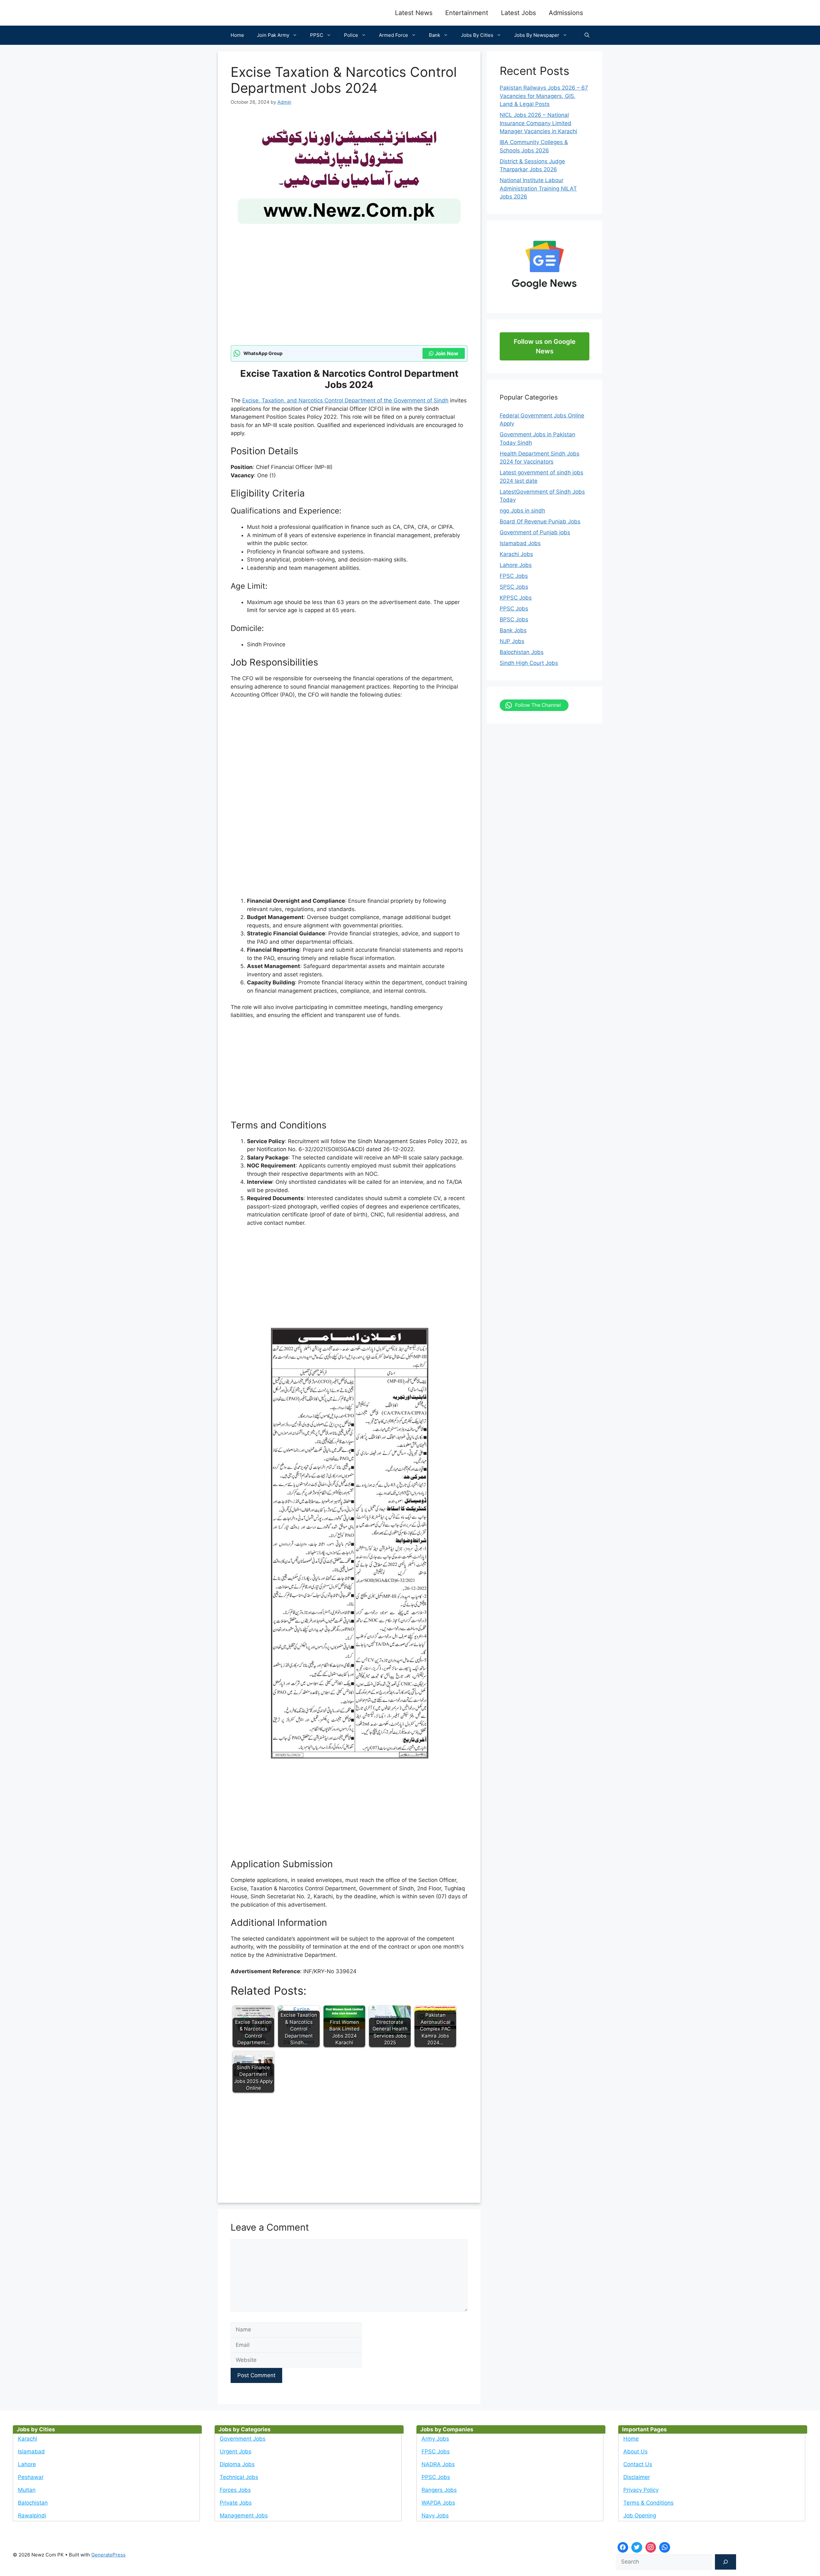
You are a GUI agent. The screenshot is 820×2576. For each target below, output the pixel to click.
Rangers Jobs (439, 2490)
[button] (587, 35)
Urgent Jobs (236, 2451)
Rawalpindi (32, 2515)
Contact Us (638, 2464)
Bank (435, 35)
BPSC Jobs (514, 619)
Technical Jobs (239, 2477)
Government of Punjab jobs (535, 532)
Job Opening (640, 2515)
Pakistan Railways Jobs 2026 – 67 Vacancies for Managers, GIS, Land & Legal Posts (544, 96)
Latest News (414, 13)
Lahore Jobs (516, 565)
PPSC (317, 35)
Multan (27, 2490)
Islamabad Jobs (520, 543)
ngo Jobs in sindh (522, 511)
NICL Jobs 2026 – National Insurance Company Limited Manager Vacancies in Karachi (538, 123)
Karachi (28, 2439)
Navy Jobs (435, 2515)
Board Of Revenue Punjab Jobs (540, 521)
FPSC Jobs (514, 576)
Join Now (447, 353)
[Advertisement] (349, 298)
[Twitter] (637, 2548)
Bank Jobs (513, 630)
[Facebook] (623, 2548)
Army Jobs (435, 2439)
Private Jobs (236, 2503)
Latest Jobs (518, 13)
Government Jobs (243, 2439)
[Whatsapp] (665, 2548)
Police (351, 35)
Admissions (566, 13)
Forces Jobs (235, 2490)
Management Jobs (244, 2515)
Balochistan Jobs (522, 652)
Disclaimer (637, 2477)
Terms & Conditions (648, 2503)
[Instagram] (651, 2548)
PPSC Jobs (514, 609)
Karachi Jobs (516, 554)
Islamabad (31, 2451)
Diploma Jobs (237, 2464)
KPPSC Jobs (516, 598)
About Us (635, 2451)
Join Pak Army (273, 35)
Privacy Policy (641, 2490)
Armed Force (394, 35)
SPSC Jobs (514, 587)
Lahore (27, 2464)
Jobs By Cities (477, 35)
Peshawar (31, 2477)
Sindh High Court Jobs (529, 663)
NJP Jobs (512, 641)
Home (237, 35)
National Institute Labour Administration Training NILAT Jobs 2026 (538, 188)
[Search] (726, 2562)
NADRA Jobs (438, 2464)
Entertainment (467, 13)
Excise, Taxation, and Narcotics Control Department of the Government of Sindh (345, 400)
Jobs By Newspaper (537, 35)
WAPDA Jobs (438, 2503)
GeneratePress (108, 2555)
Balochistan (33, 2503)
